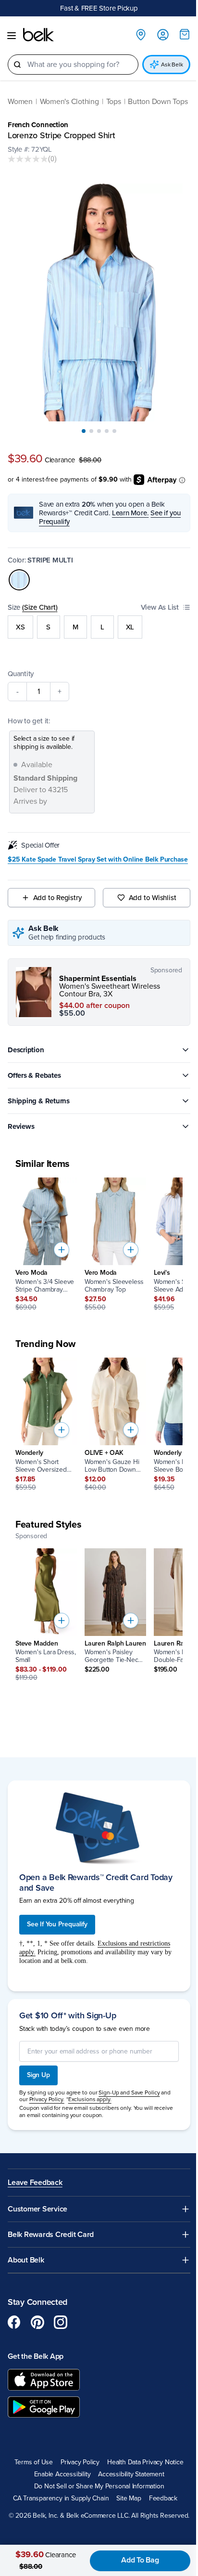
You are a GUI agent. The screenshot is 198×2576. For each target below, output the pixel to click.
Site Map (129, 2498)
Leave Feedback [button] (35, 2183)
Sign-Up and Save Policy (129, 2092)
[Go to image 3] (99, 431)
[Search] (17, 65)
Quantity (21, 674)
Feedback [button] (163, 2498)
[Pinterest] (37, 2322)
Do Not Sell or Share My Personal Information (99, 2486)
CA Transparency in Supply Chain (61, 2498)
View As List (160, 607)
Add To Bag (140, 2560)
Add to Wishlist (153, 898)
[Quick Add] (62, 1250)
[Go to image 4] (107, 431)
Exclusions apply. (90, 2099)
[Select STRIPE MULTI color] (19, 580)
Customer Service (37, 2209)
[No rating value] (28, 159)
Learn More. (130, 513)
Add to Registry (57, 898)
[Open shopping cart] (185, 34)
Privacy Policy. (47, 2099)
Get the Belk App (36, 2356)
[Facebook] (14, 2322)
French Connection (38, 125)
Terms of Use (33, 2462)
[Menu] (12, 36)
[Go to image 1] (84, 431)
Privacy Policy (80, 2462)
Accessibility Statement (131, 2474)
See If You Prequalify (57, 1924)
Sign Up (38, 2075)
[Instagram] (61, 2322)
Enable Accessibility (62, 2474)
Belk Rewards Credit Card (51, 2235)
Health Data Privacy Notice (145, 2462)
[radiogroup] (99, 627)
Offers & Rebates (34, 1075)
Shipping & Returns (39, 1101)
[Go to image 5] (114, 431)
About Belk (26, 2260)
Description (26, 1050)
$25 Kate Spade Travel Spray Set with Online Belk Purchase (98, 860)
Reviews (21, 1126)
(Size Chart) (40, 607)
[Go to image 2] (91, 431)
